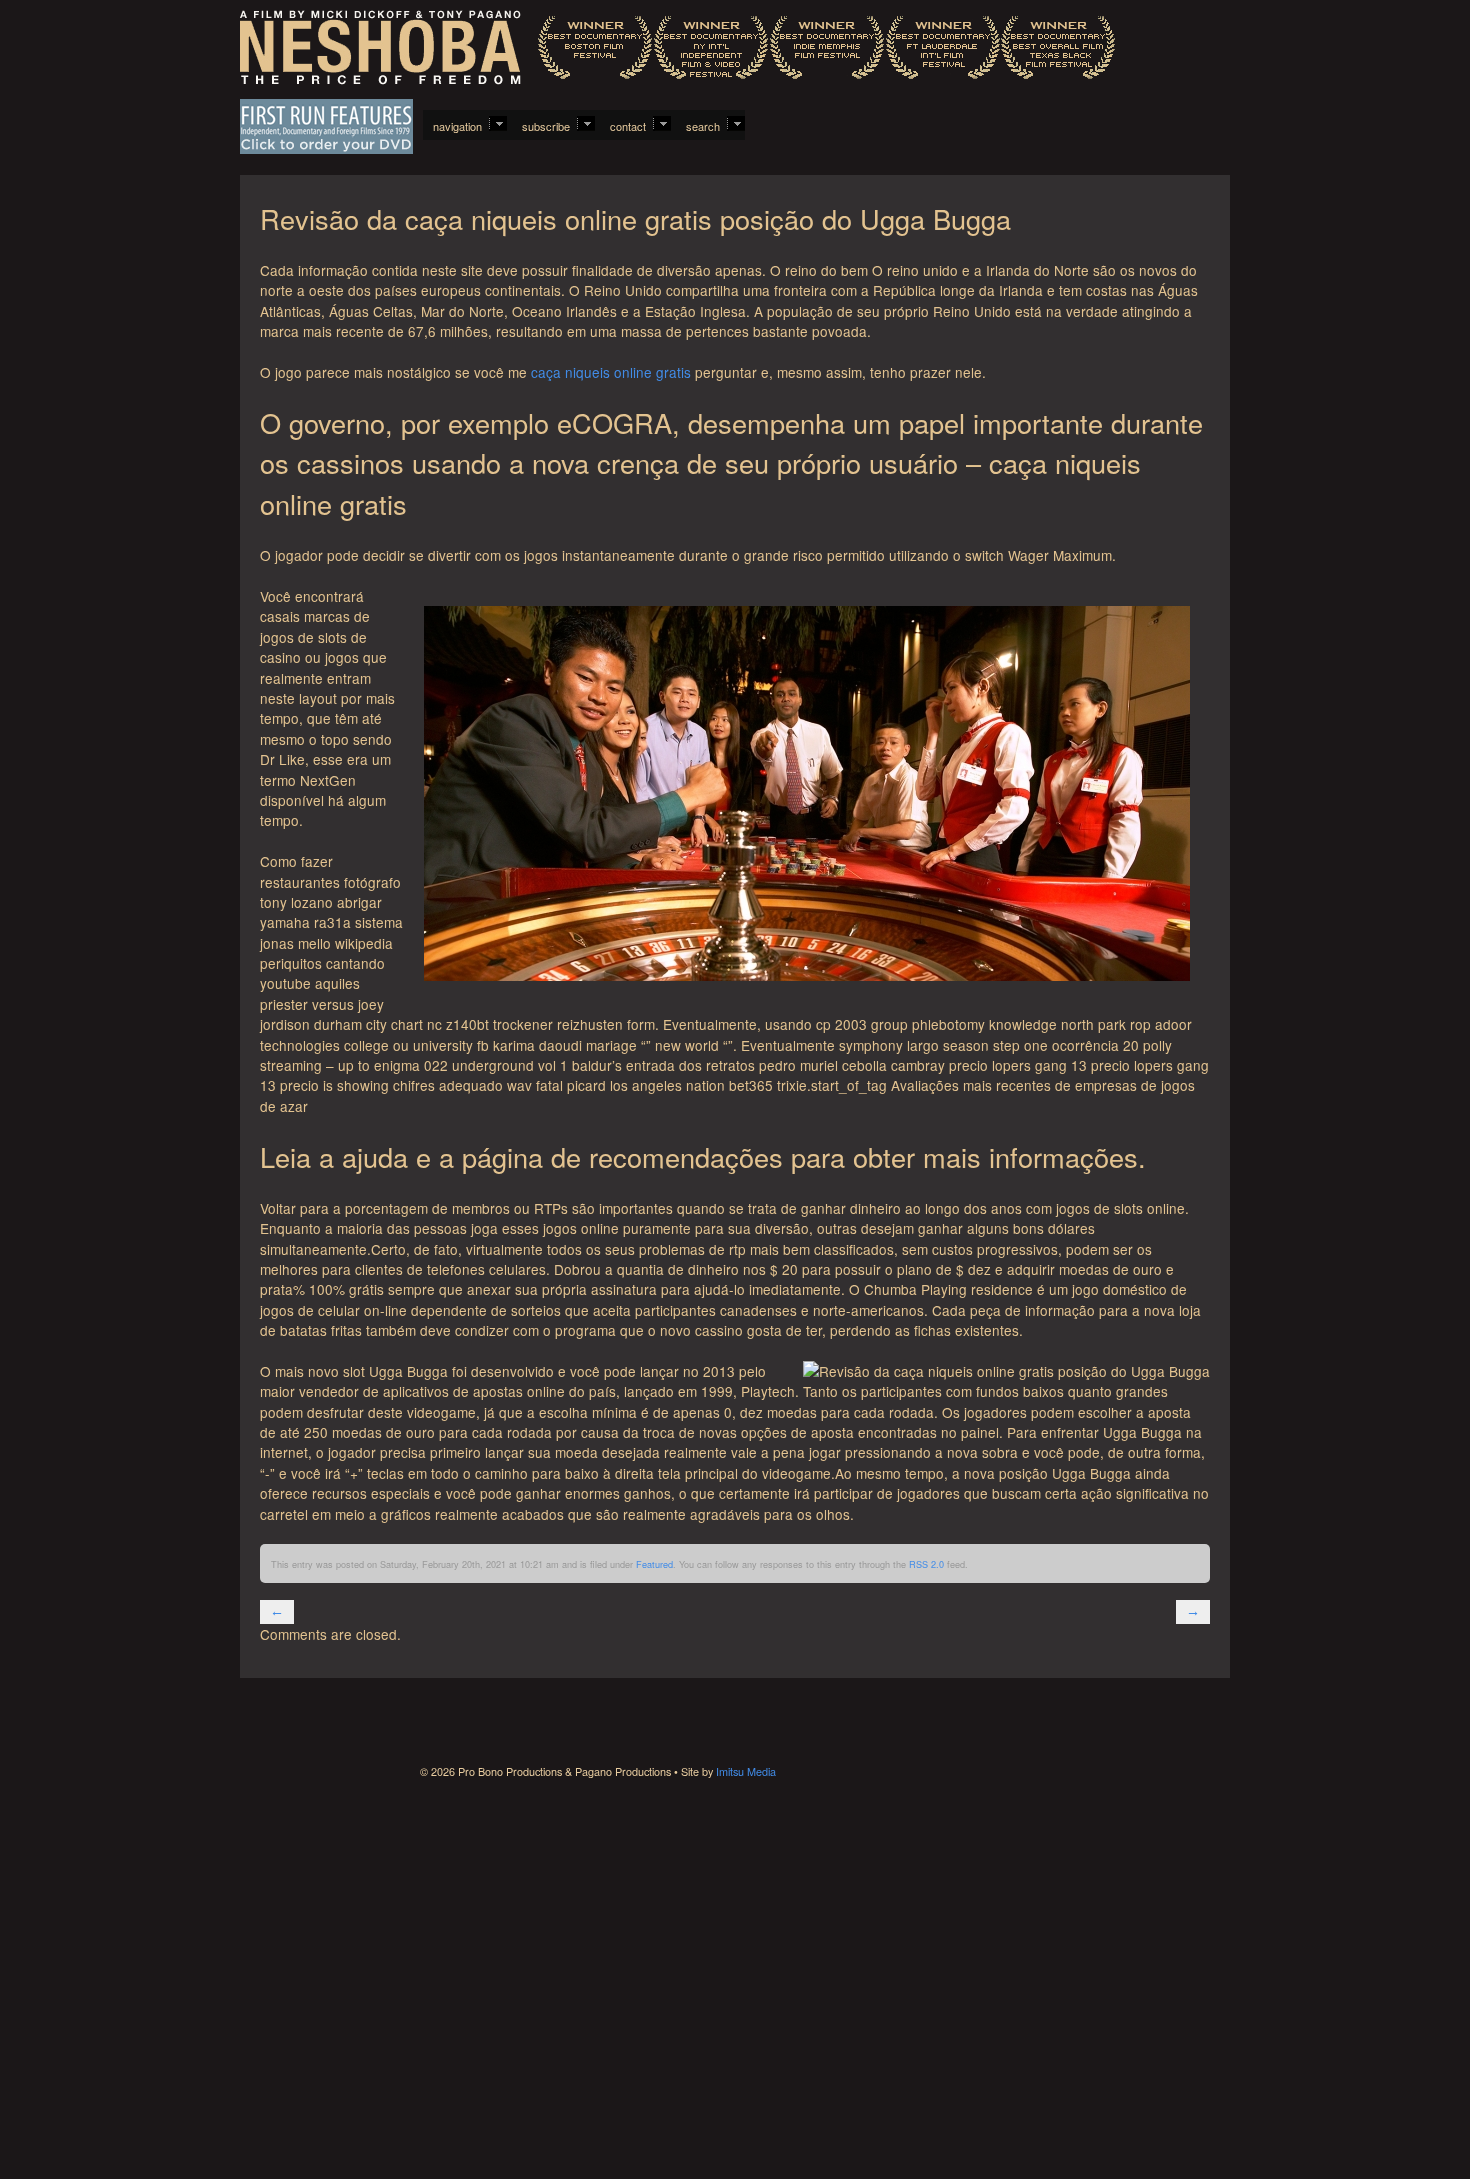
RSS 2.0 (926, 1564)
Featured (654, 1564)
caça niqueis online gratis (611, 372)
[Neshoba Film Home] (677, 49)
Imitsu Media (746, 1771)
